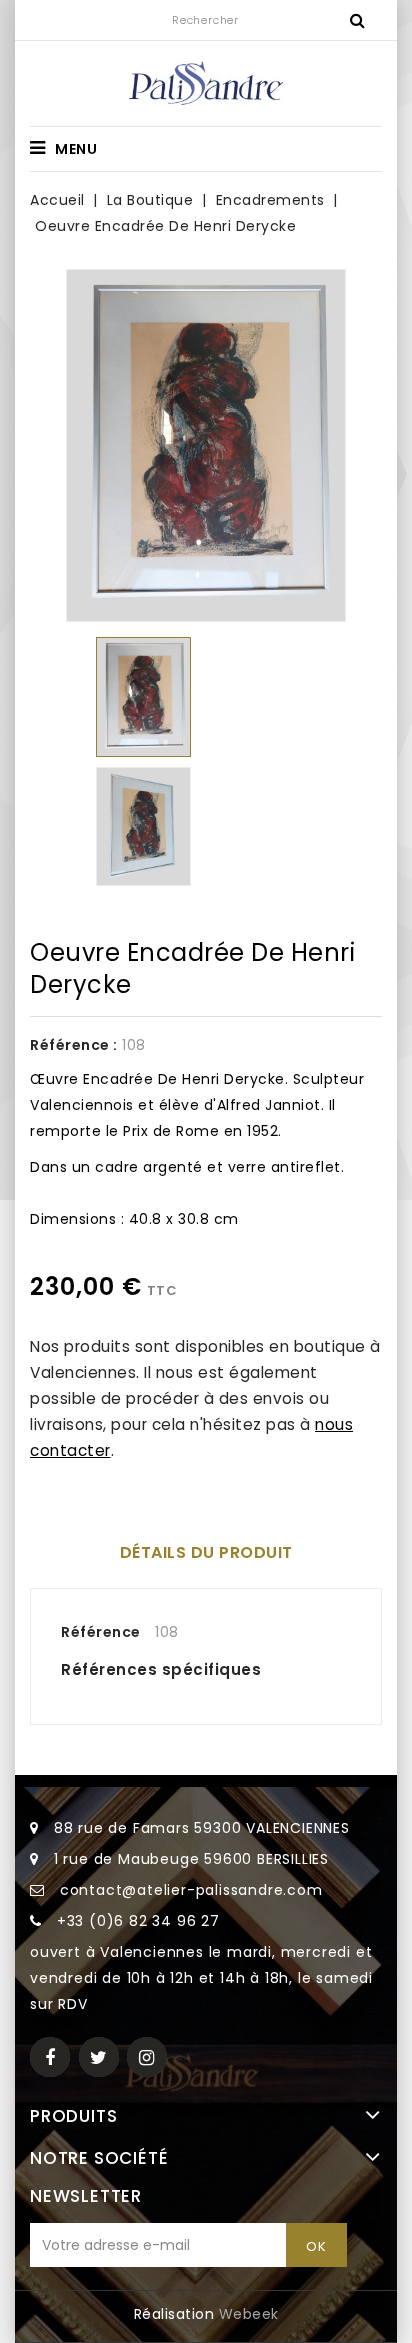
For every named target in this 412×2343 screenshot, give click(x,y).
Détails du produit (206, 1552)
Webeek (249, 2314)
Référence (101, 1632)
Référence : (74, 1045)
